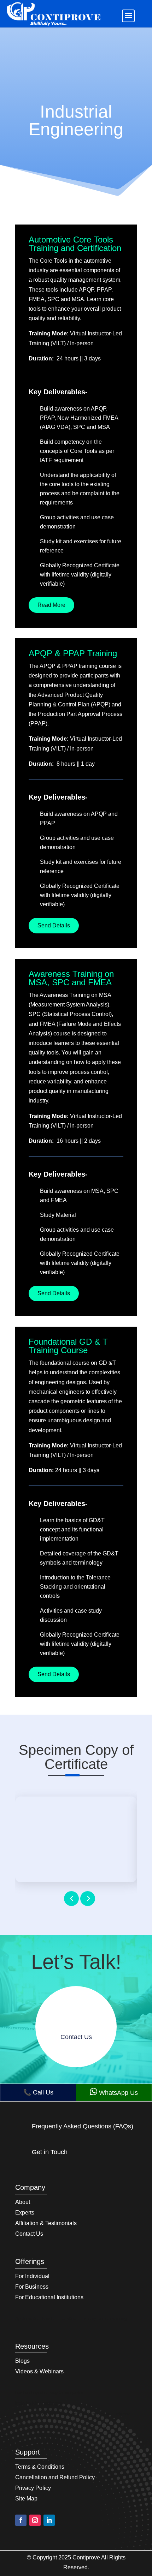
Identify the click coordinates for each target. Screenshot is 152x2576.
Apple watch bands (35, 2319)
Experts (25, 2213)
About (23, 2202)
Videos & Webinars (39, 2372)
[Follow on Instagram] (35, 2520)
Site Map (26, 2499)
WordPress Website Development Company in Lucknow (72, 2414)
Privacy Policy (33, 2488)
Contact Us (29, 2234)
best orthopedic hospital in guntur (49, 2393)
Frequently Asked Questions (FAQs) (83, 2126)
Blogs (22, 2361)
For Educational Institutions (49, 2298)
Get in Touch (50, 2152)
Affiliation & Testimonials (46, 2224)
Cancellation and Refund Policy (55, 2478)
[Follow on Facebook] (21, 2520)
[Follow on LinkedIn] (49, 2520)
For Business (32, 2287)
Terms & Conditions (40, 2467)
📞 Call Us (38, 2092)
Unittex (69, 2319)
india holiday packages (39, 2403)
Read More (51, 605)
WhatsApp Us (114, 2092)
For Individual (32, 2276)
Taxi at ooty (27, 2425)
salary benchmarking (105, 2319)
